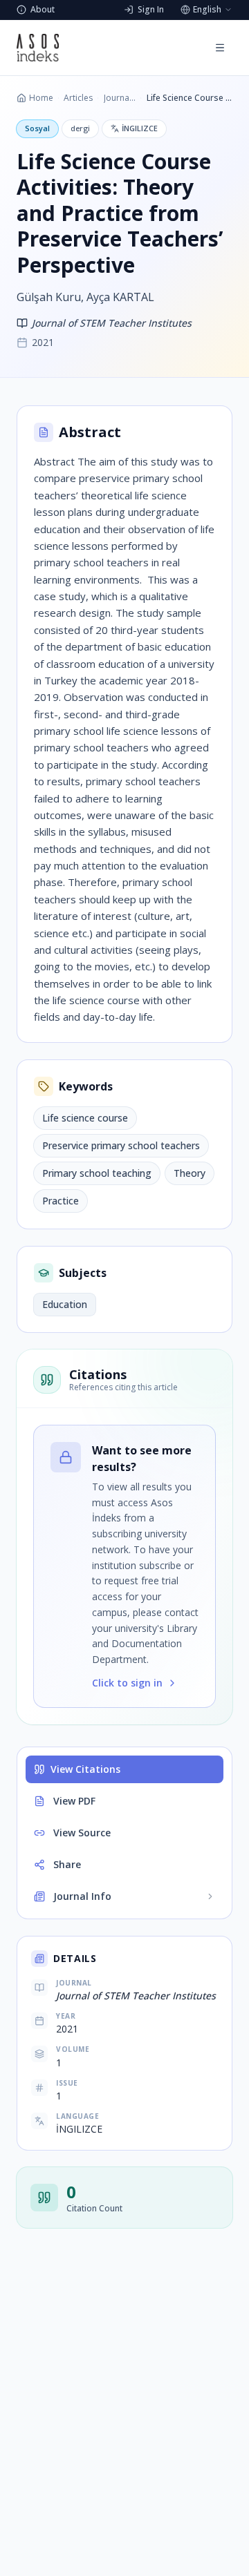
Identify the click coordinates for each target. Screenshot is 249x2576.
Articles (78, 98)
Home (41, 98)
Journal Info (82, 1896)
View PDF (74, 1801)
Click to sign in (127, 1683)
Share (67, 1864)
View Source (82, 1833)
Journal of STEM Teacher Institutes (120, 98)
